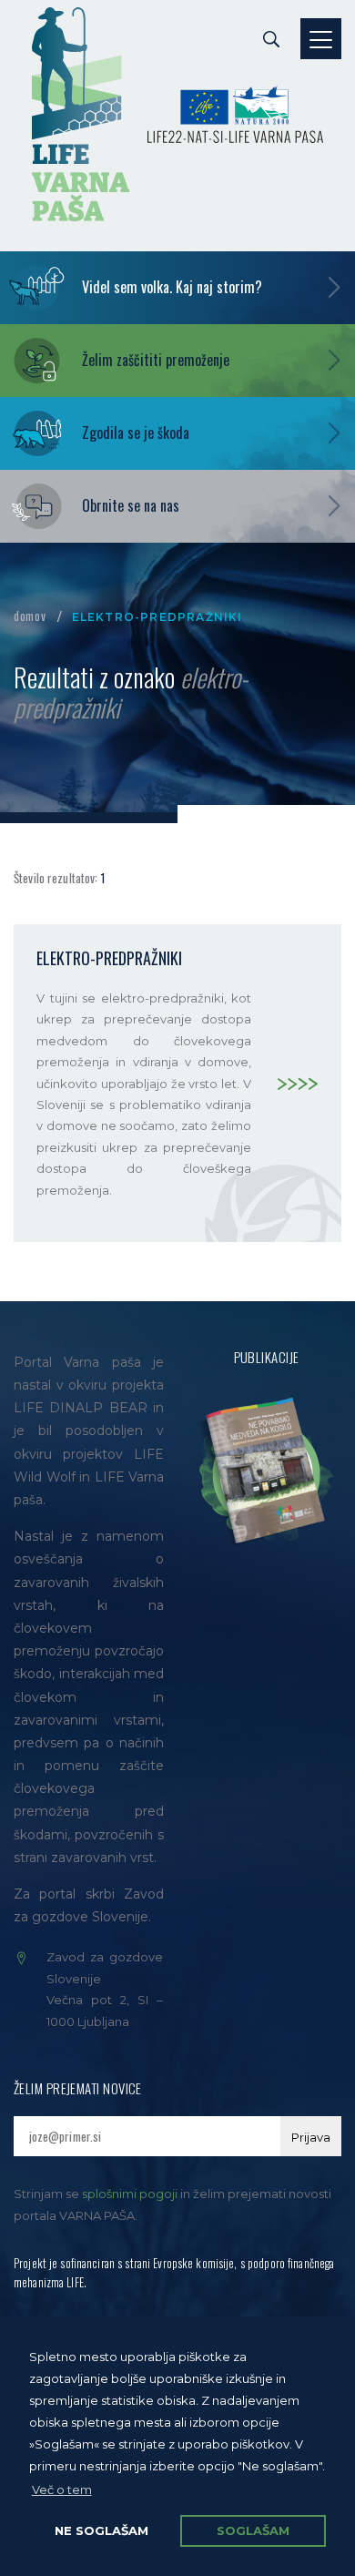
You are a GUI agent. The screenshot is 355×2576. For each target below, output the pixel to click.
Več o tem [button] (62, 2489)
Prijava (311, 2137)
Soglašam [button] (253, 2530)
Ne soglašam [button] (101, 2530)
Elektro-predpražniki (109, 958)
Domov (30, 616)
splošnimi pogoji (130, 2194)
